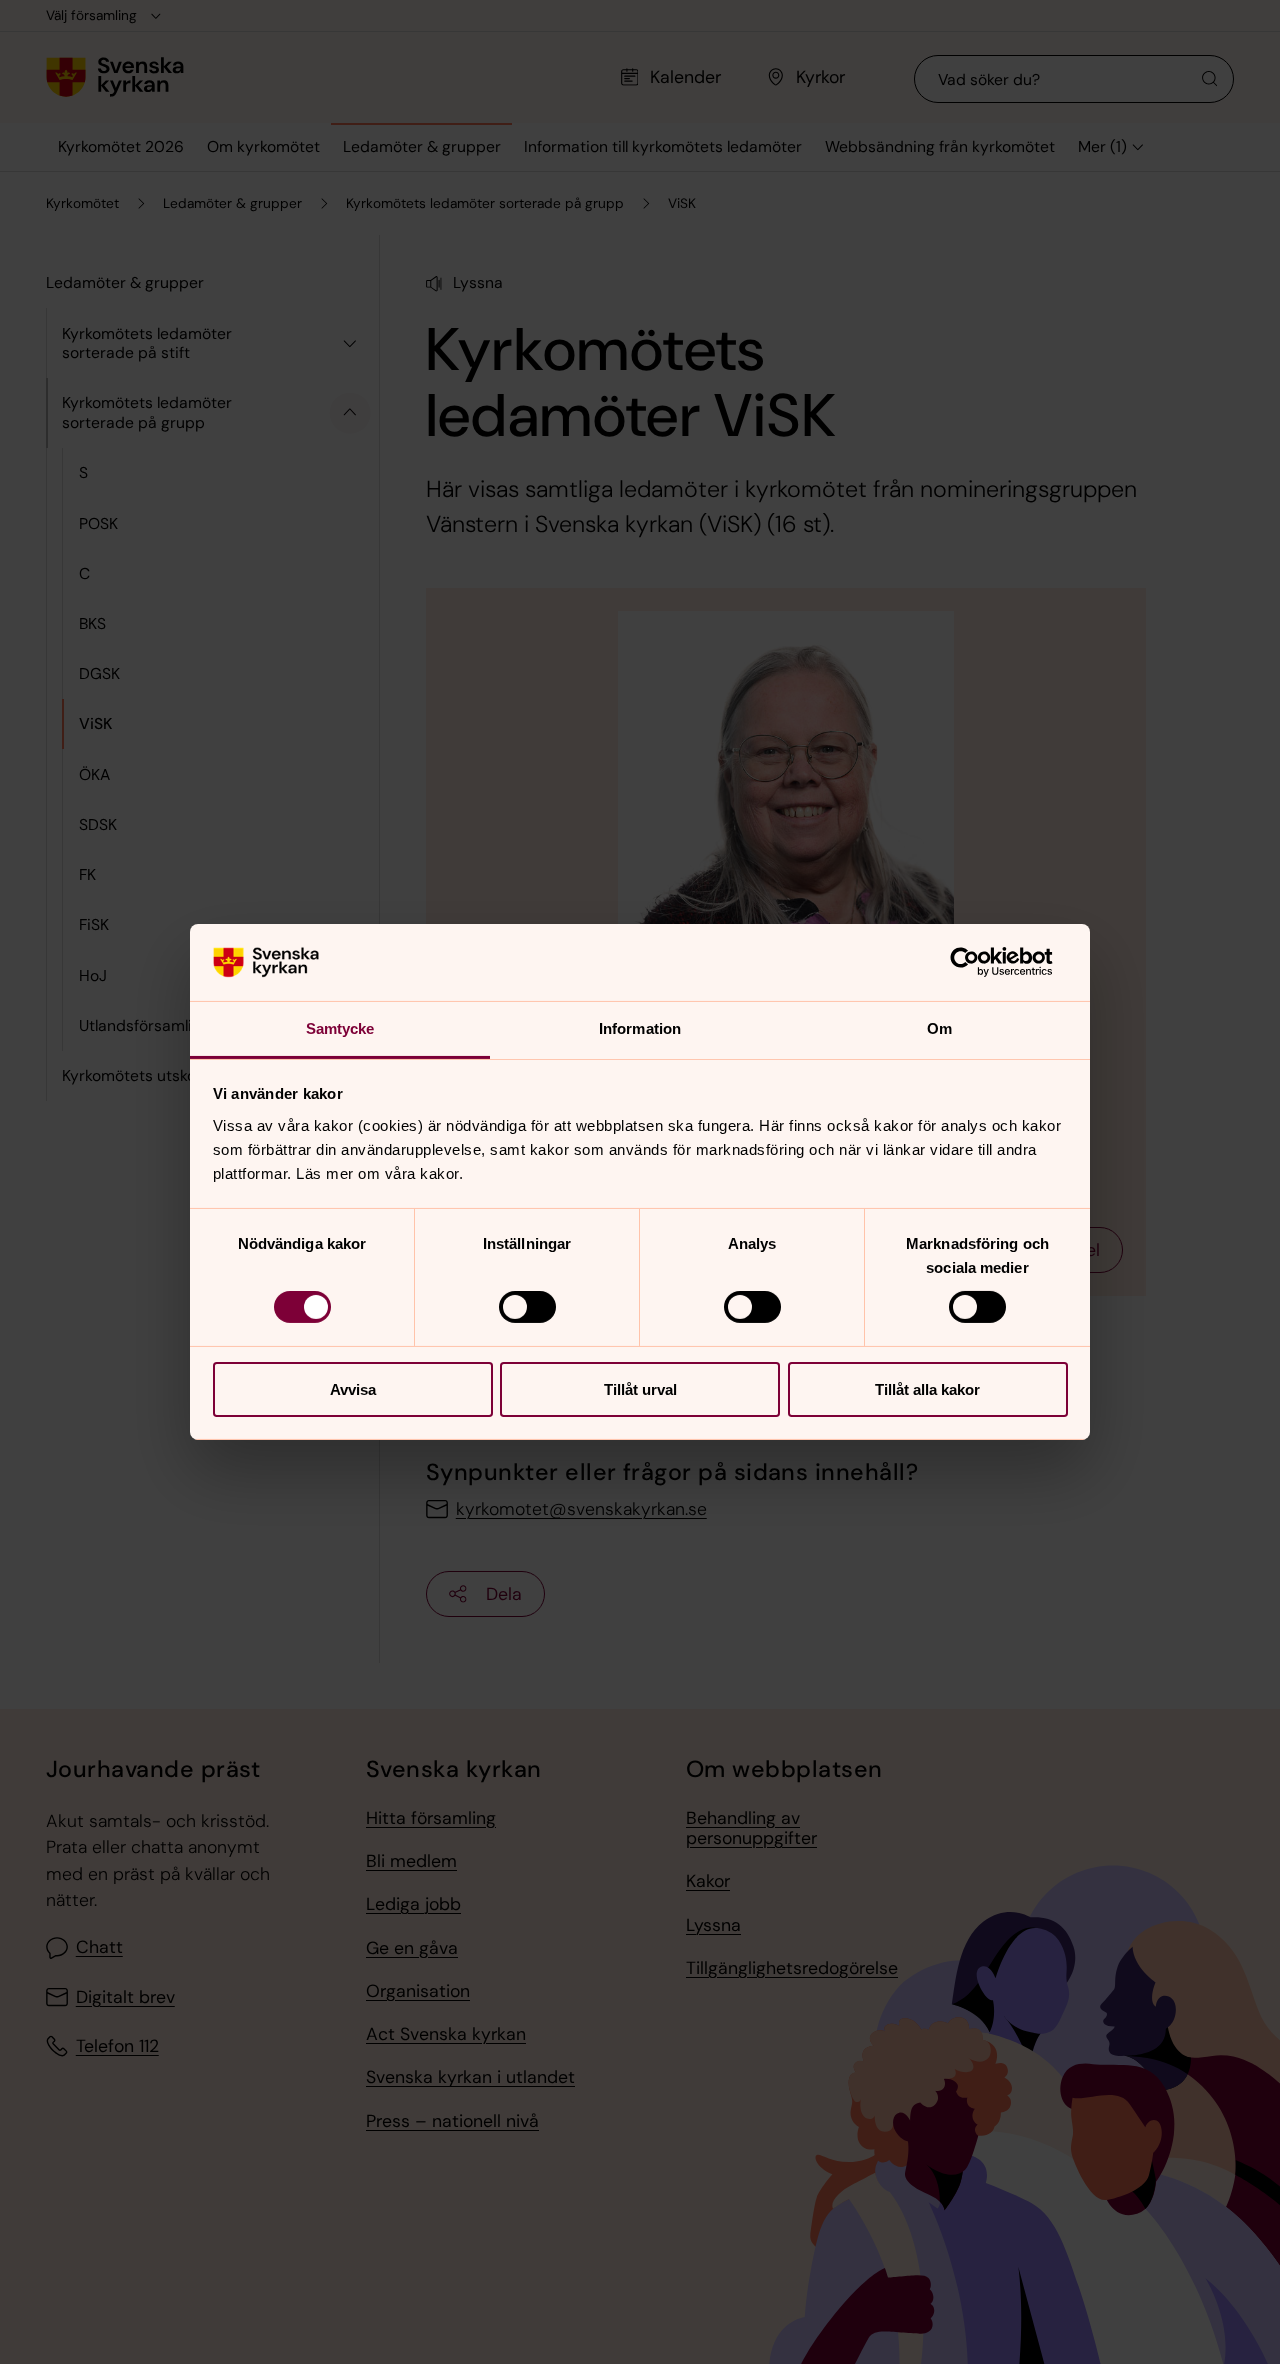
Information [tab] (640, 1028)
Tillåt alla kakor (927, 1389)
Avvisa (353, 1389)
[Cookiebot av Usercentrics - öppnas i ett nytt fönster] (980, 962)
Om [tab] (939, 1028)
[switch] (527, 1307)
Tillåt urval (640, 1389)
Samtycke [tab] (340, 1028)
